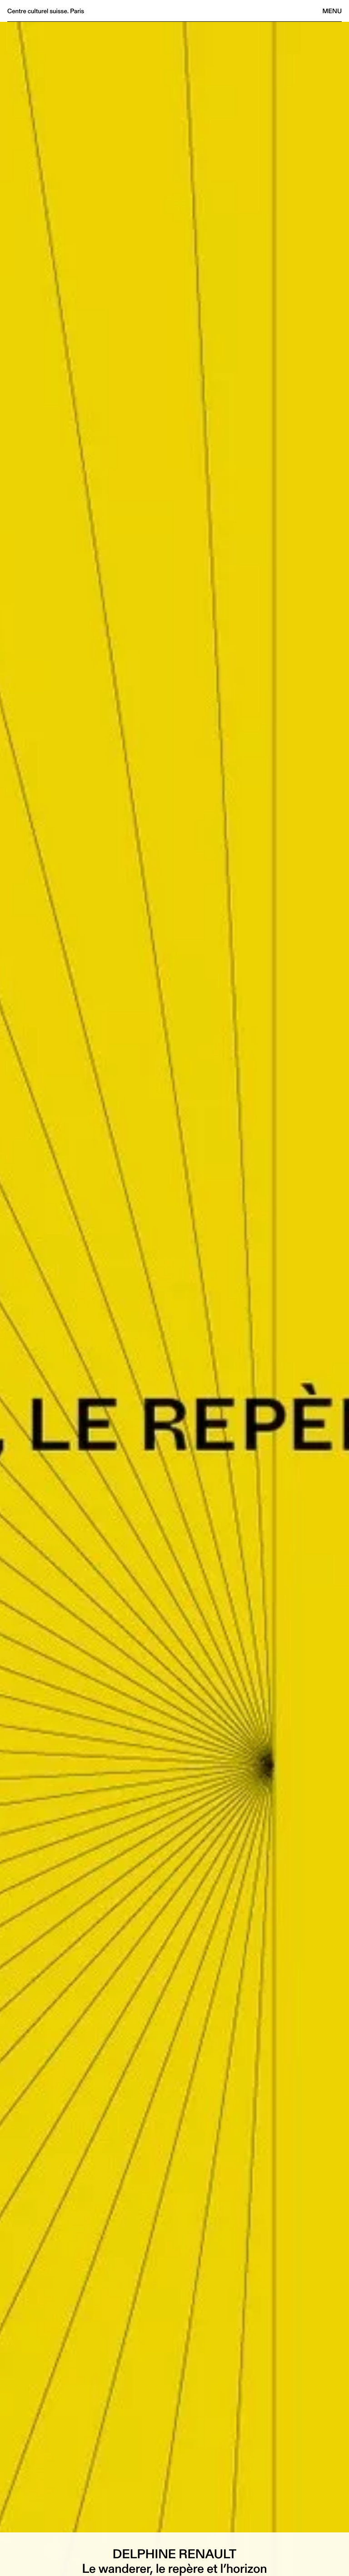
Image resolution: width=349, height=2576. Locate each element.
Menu (332, 11)
